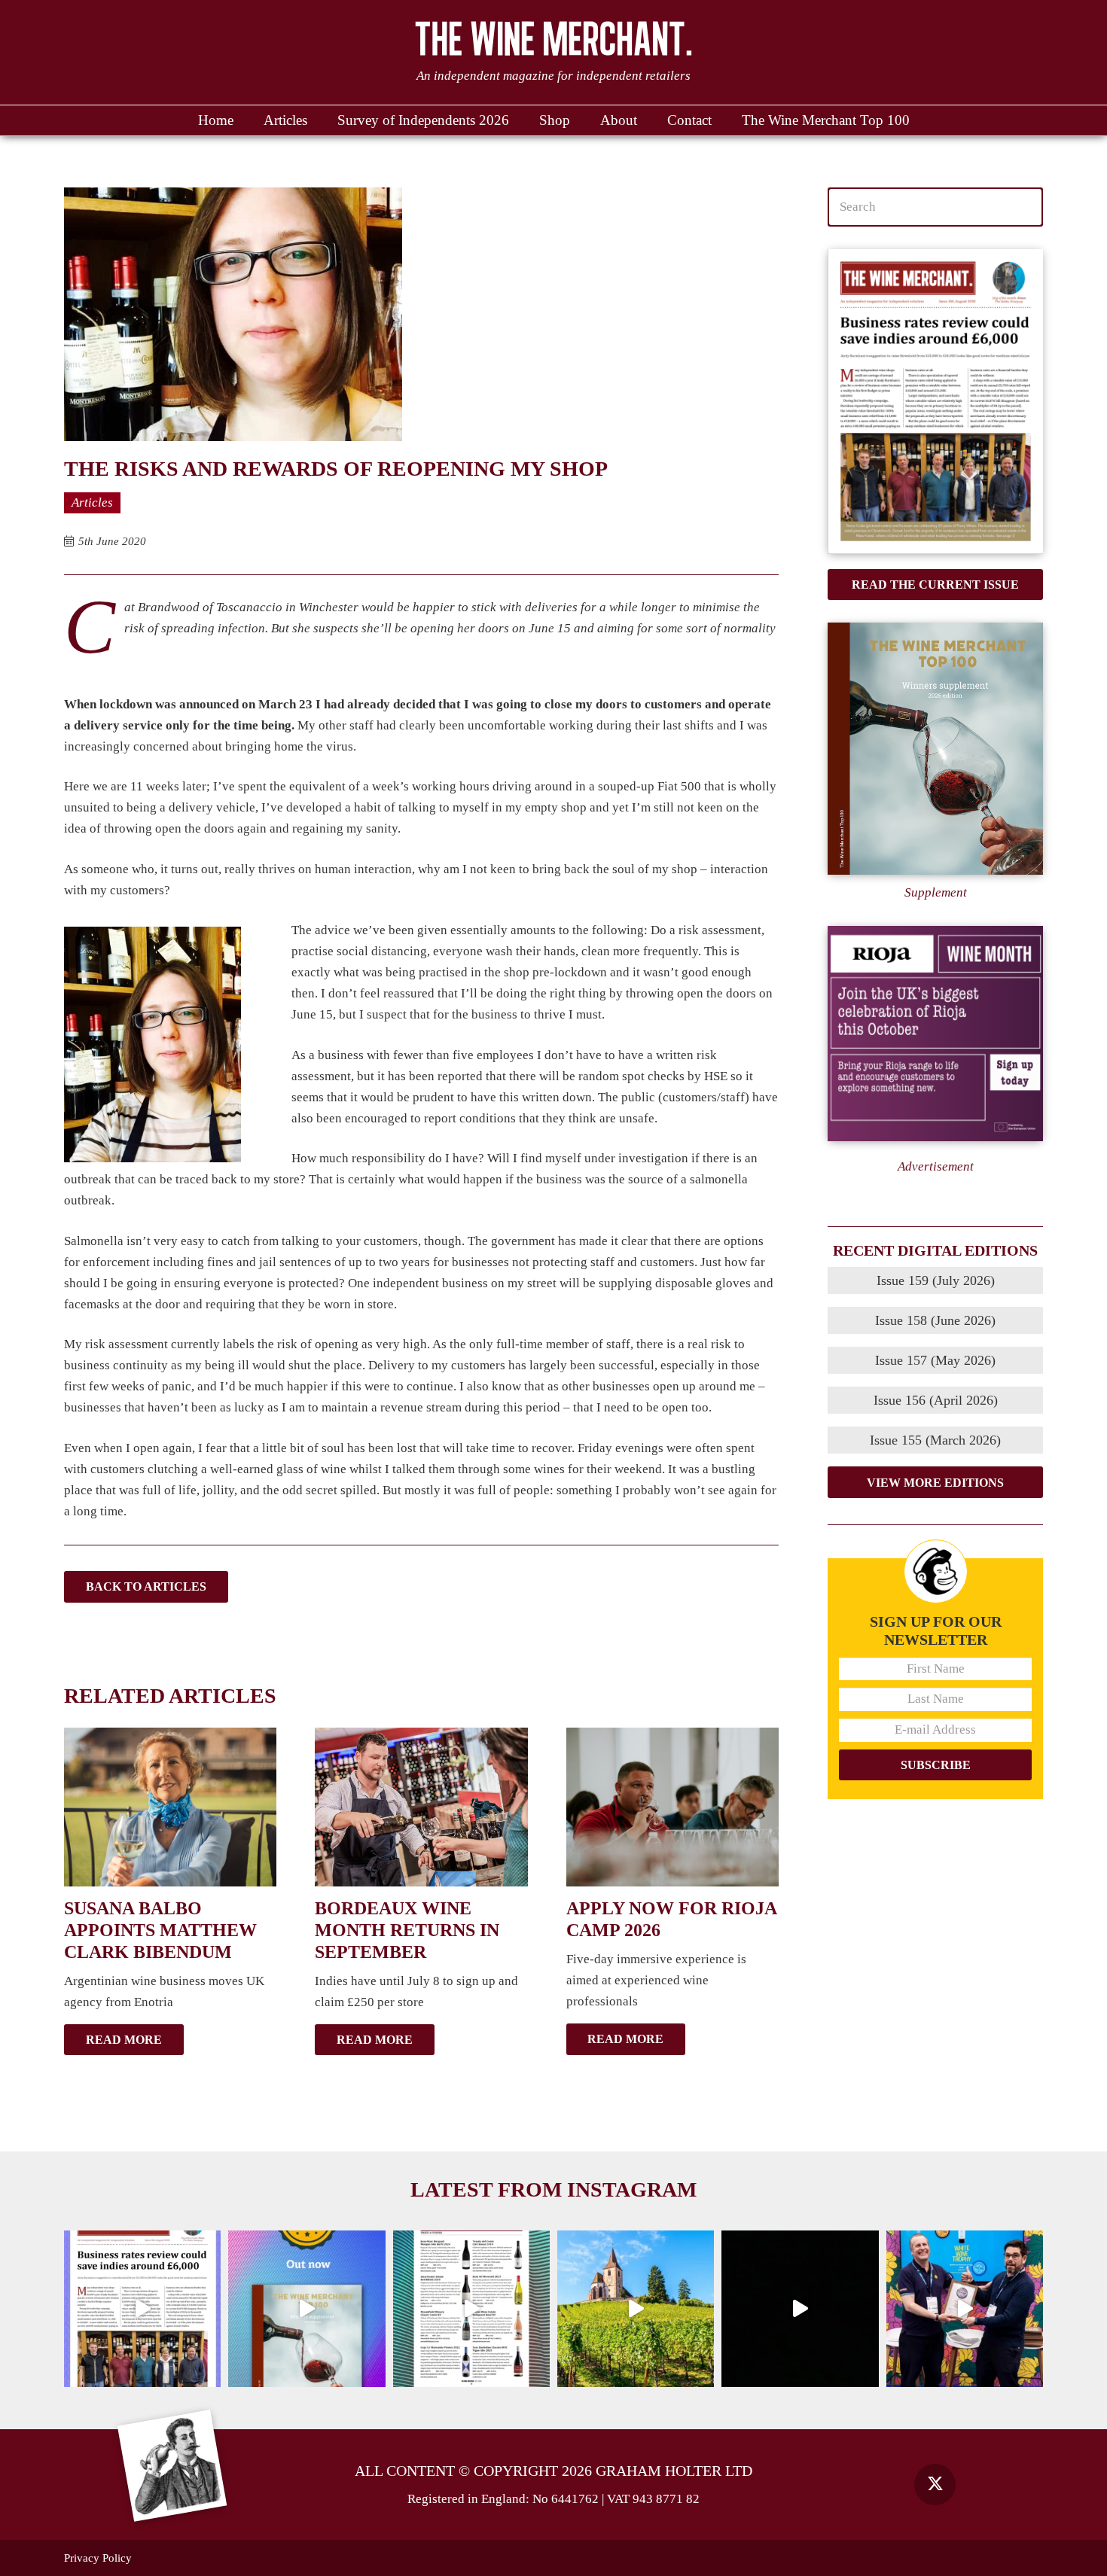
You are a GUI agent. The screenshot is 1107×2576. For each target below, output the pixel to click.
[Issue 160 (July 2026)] (935, 402)
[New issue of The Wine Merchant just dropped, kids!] (471, 2309)
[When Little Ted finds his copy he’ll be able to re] (800, 2309)
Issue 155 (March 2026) (935, 1440)
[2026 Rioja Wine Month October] (935, 1034)
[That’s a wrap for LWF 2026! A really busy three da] (965, 2309)
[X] (935, 2485)
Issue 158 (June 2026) (935, 1320)
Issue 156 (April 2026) (936, 1400)
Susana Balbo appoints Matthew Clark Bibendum (160, 1930)
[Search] (1023, 207)
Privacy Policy (98, 2558)
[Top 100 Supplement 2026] (935, 749)
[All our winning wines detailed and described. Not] (306, 2309)
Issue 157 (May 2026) (935, 1360)
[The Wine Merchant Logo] (554, 38)
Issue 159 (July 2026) (936, 1280)
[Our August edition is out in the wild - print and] (142, 2309)
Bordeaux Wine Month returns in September (407, 1930)
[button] (645, 120)
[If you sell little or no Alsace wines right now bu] (636, 2309)
